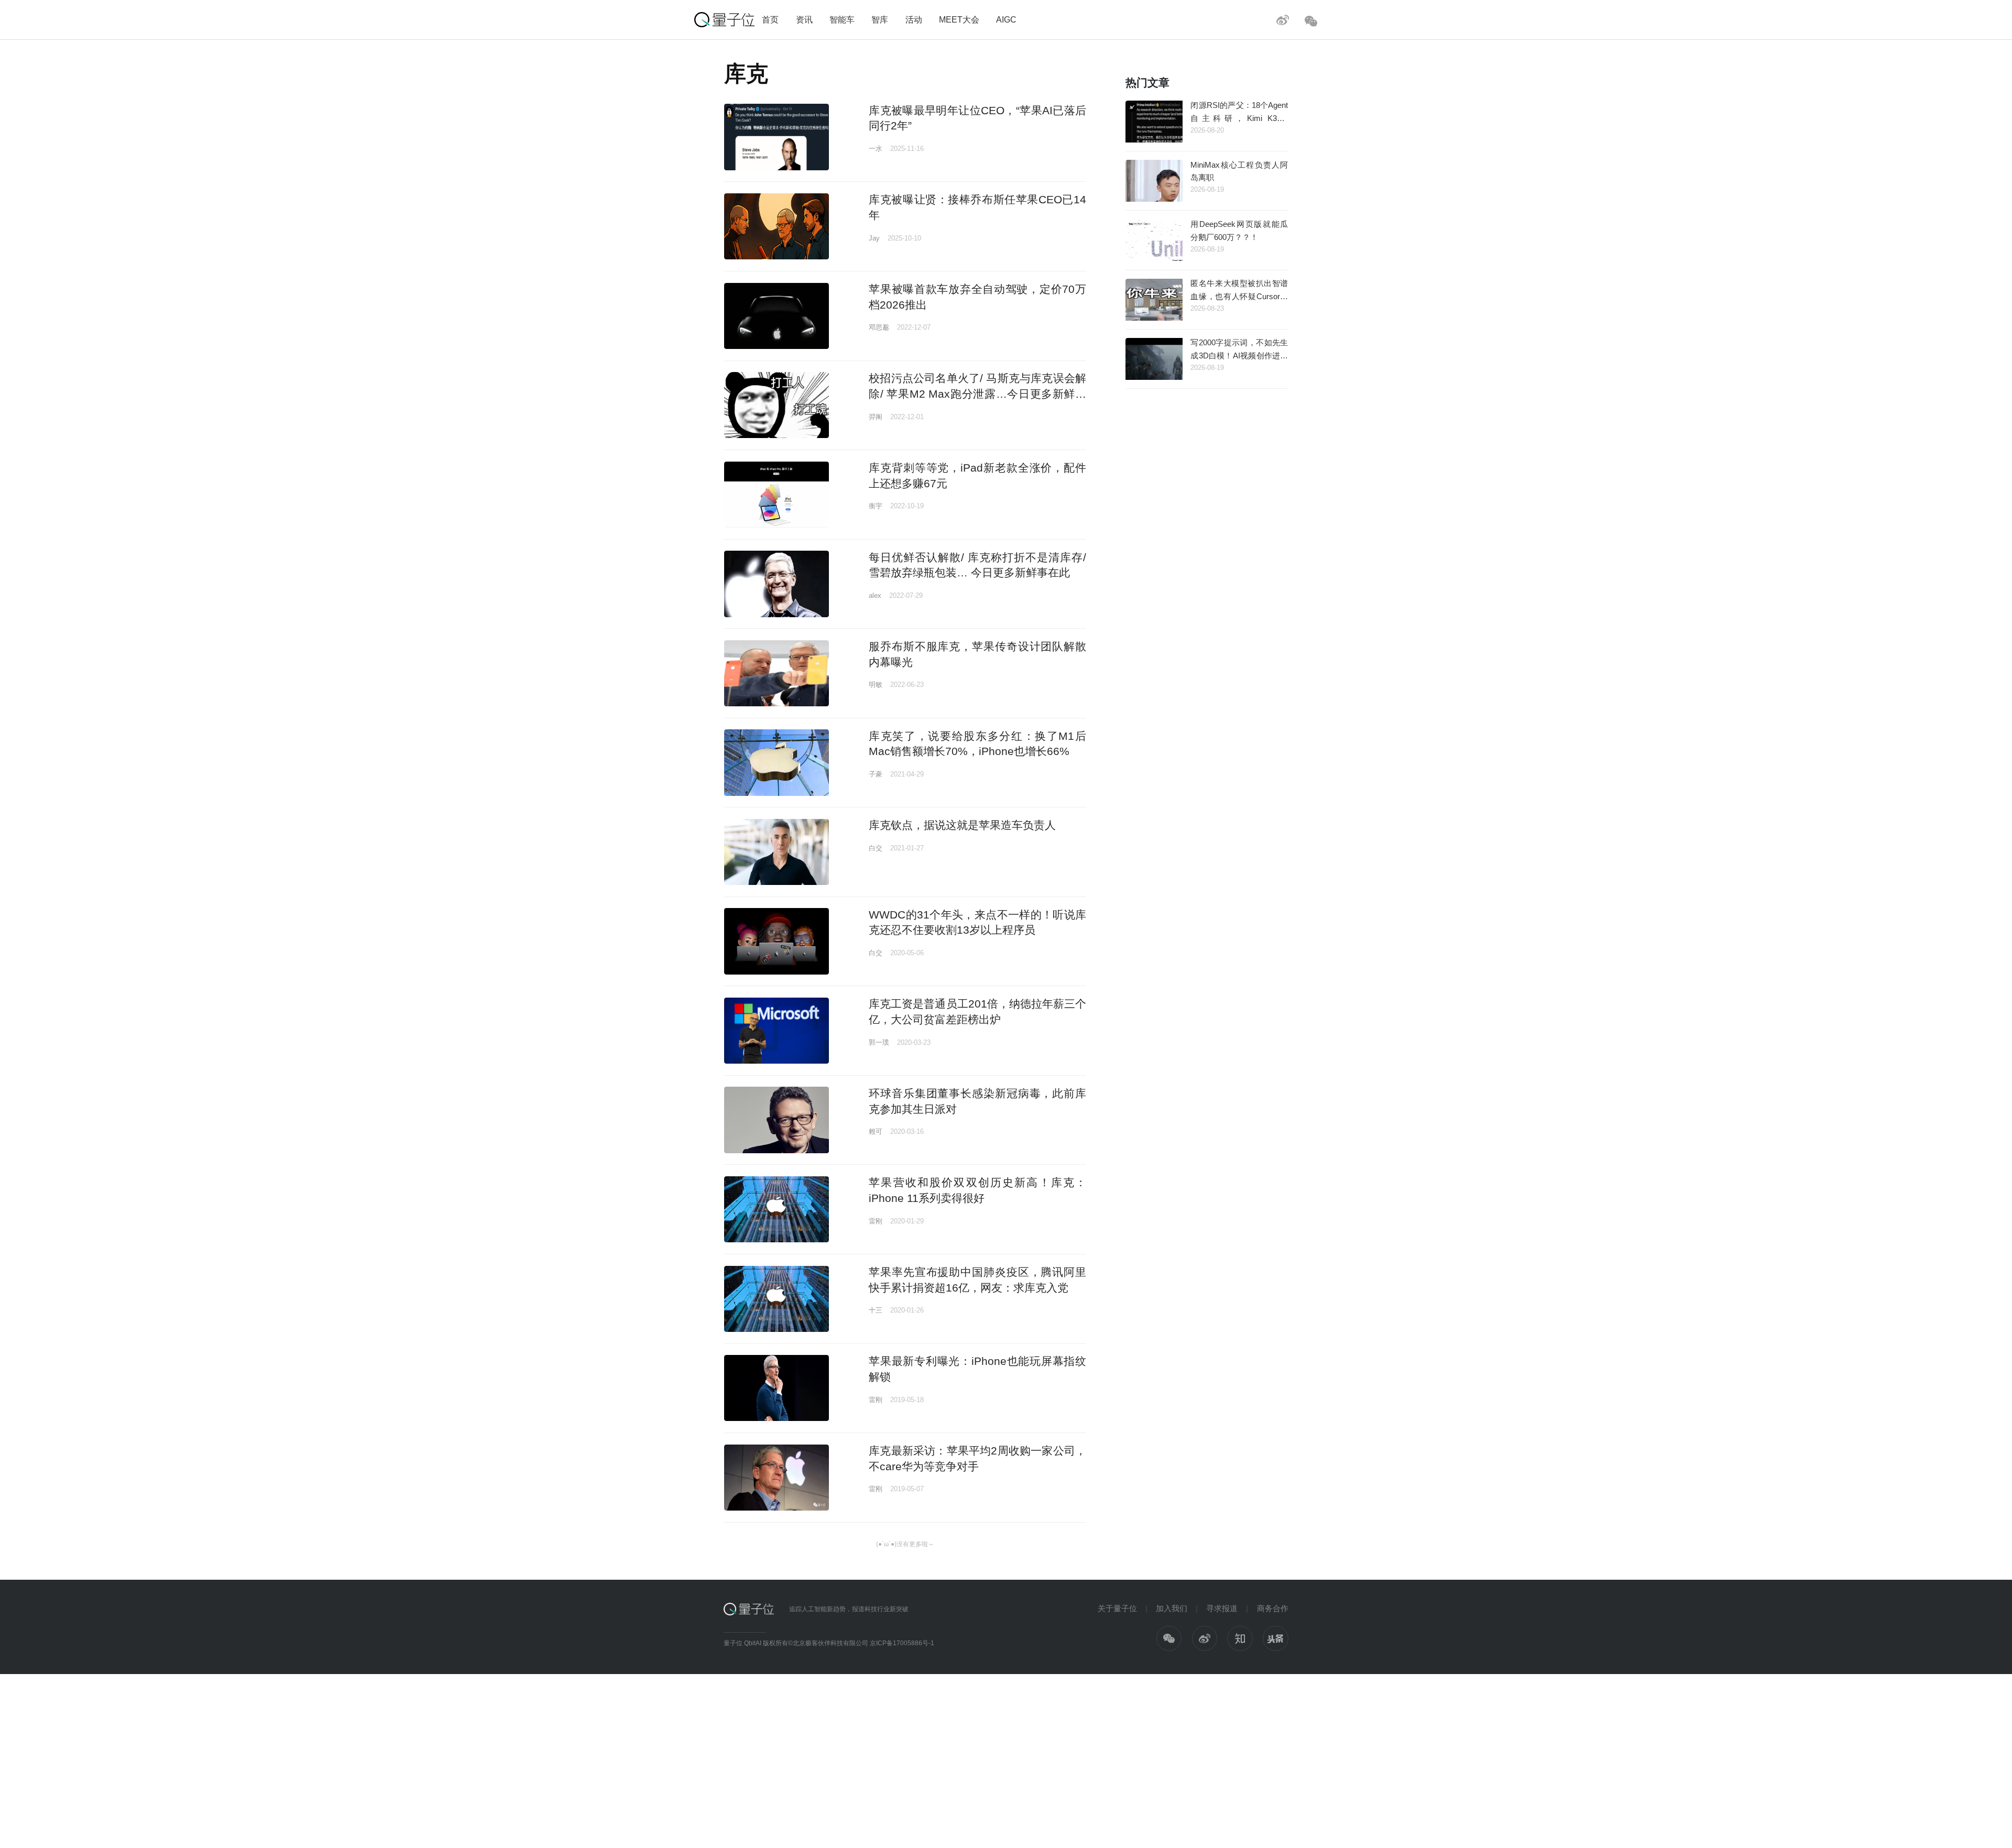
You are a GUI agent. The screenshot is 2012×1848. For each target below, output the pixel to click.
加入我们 (1172, 1608)
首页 (770, 19)
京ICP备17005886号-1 (902, 1643)
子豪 (876, 774)
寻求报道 (1222, 1608)
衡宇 (876, 506)
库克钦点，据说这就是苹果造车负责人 (962, 825)
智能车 (842, 19)
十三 (876, 1310)
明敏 (876, 685)
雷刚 (876, 1221)
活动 (914, 19)
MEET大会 (959, 19)
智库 (880, 19)
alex (875, 595)
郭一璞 (879, 1042)
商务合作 (1273, 1608)
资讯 (804, 19)
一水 (876, 149)
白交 (876, 848)
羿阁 (876, 417)
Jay (874, 238)
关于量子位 (1117, 1608)
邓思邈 (879, 327)
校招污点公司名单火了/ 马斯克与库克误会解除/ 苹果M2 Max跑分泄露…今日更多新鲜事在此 (977, 393)
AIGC (1006, 19)
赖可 (876, 1131)
